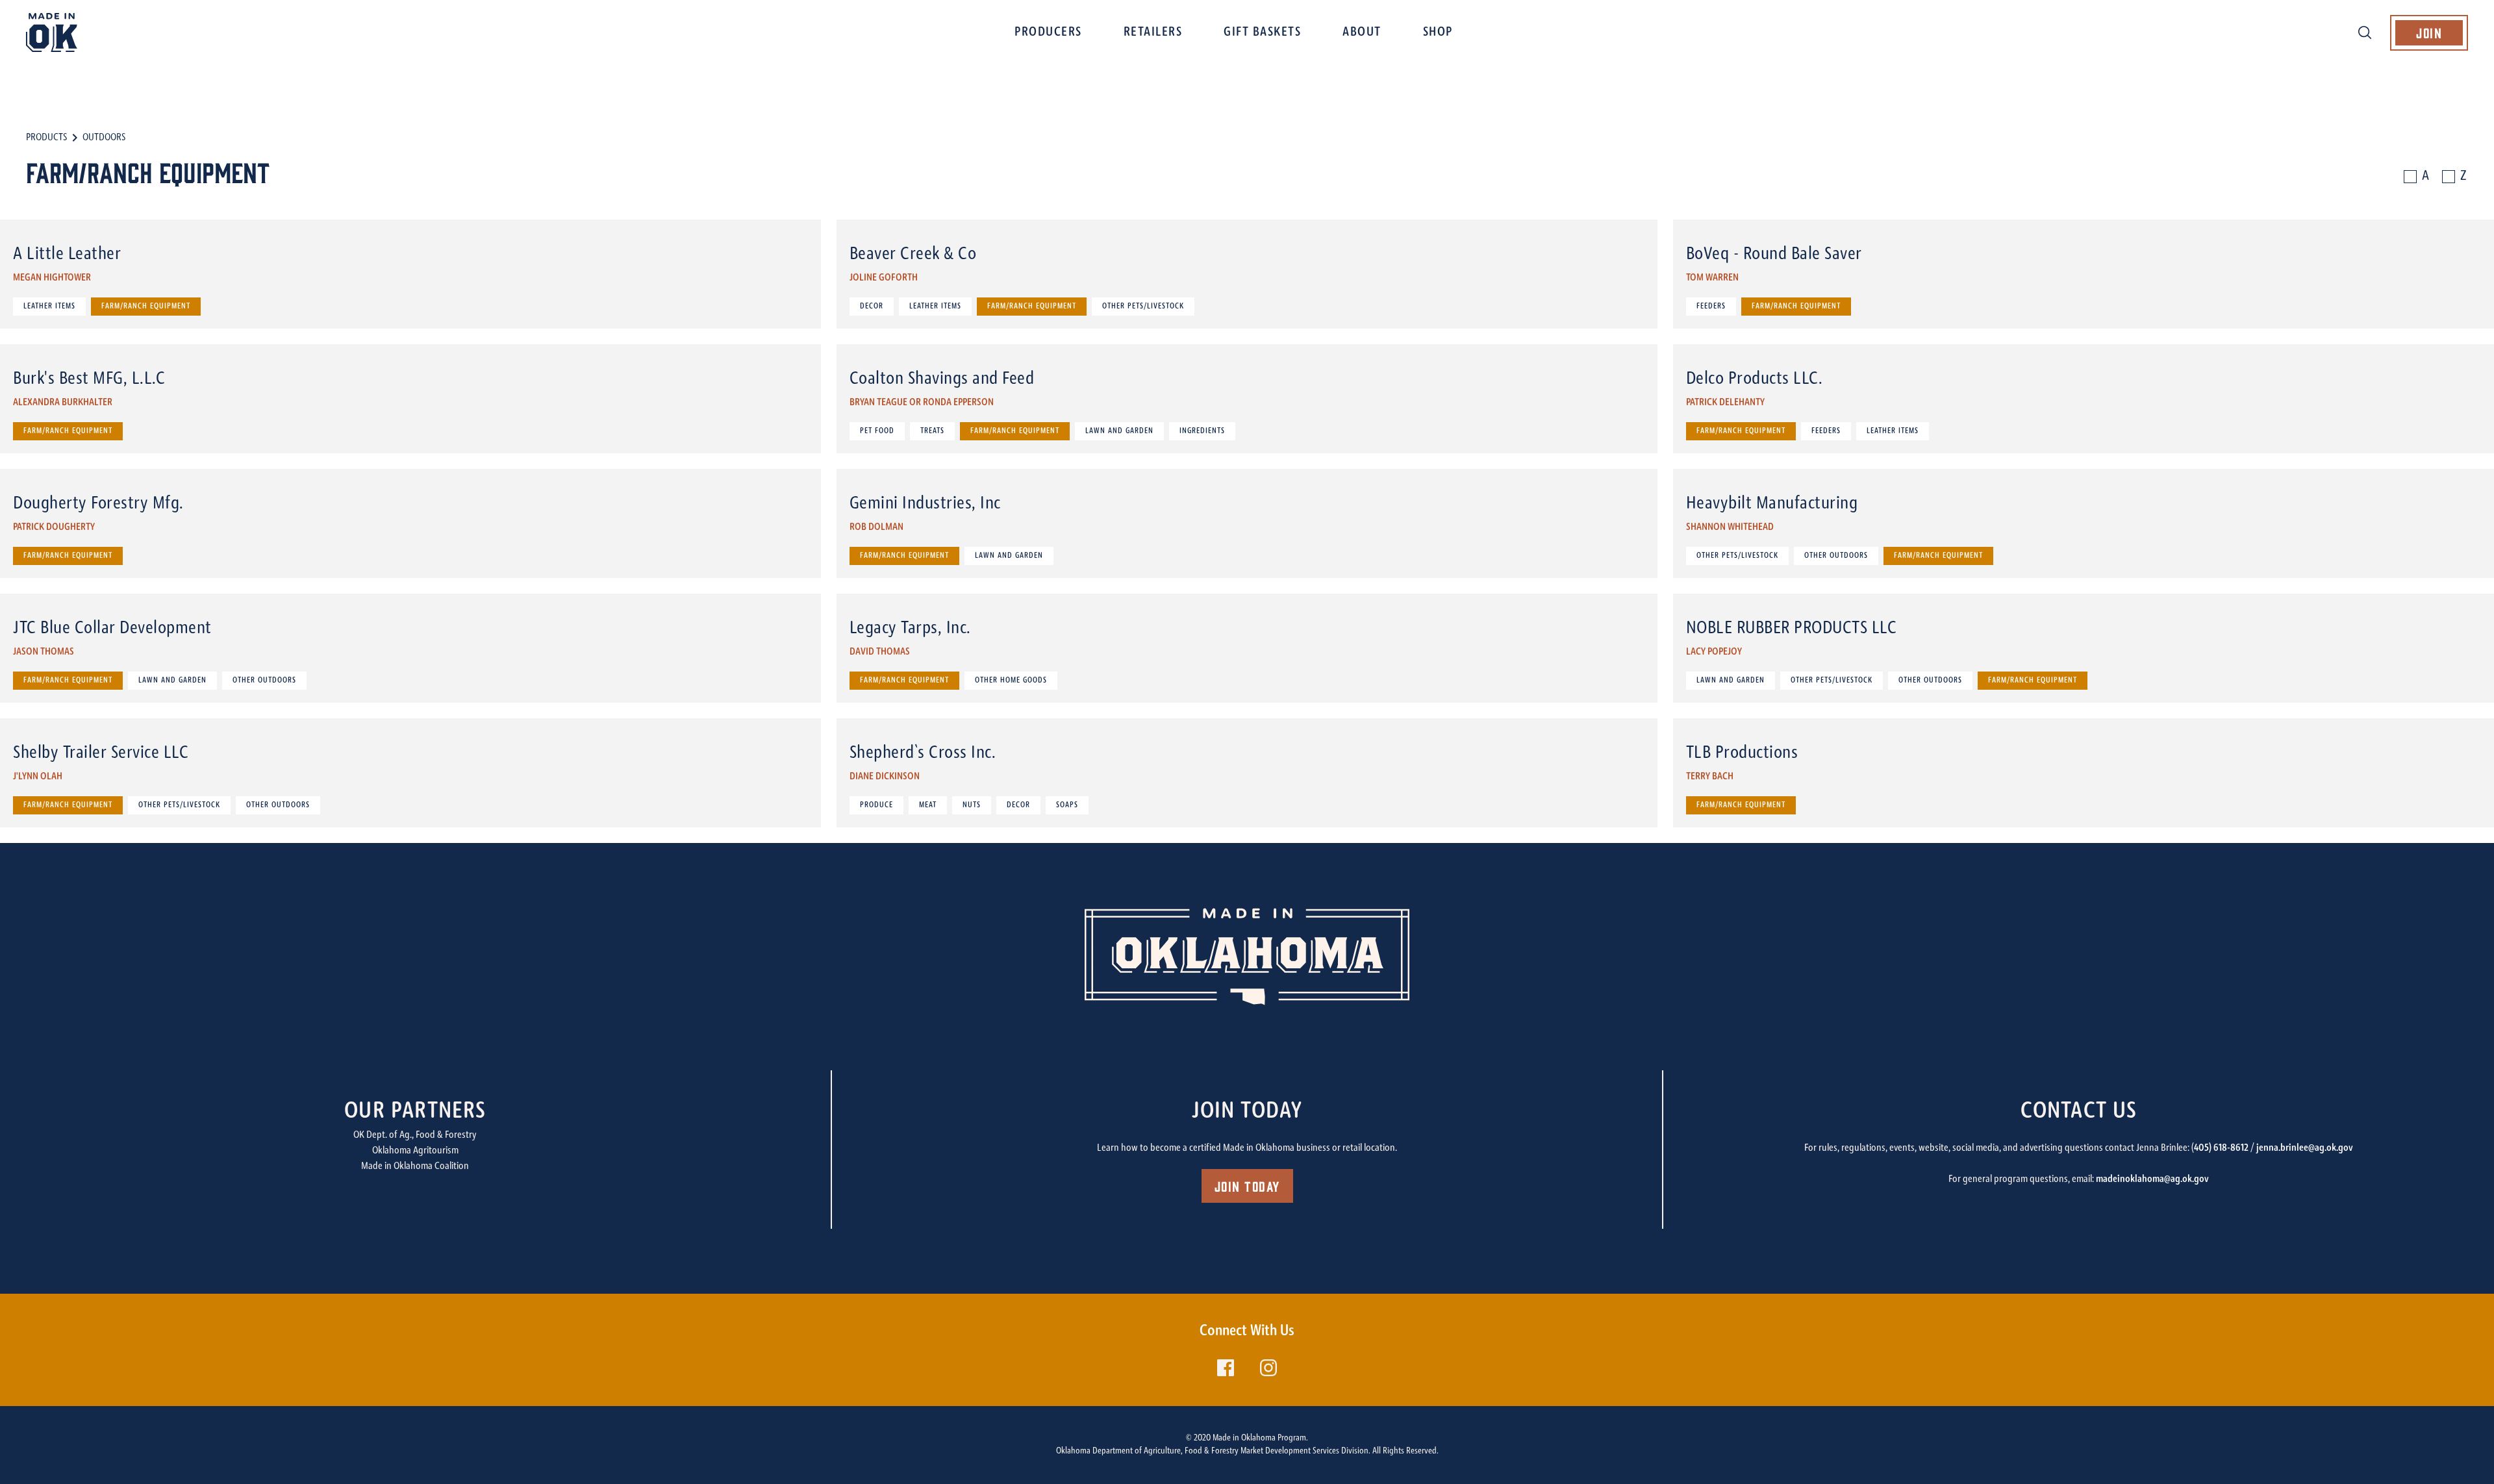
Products (46, 138)
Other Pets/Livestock (1143, 307)
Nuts (972, 805)
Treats (932, 431)
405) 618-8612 (2221, 1148)
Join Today (1247, 1186)
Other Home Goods (1011, 681)
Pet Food (877, 431)
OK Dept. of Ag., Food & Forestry (415, 1135)
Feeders (1711, 307)
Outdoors (104, 138)
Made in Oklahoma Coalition (415, 1166)
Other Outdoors (1836, 556)
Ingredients (1202, 431)
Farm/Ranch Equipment (146, 307)
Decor (872, 307)
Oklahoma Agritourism (415, 1151)
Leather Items (49, 307)
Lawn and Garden (1119, 431)
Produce (876, 805)
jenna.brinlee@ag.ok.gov (2305, 1148)
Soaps (1067, 805)
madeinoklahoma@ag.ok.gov (2152, 1179)
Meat (928, 805)
